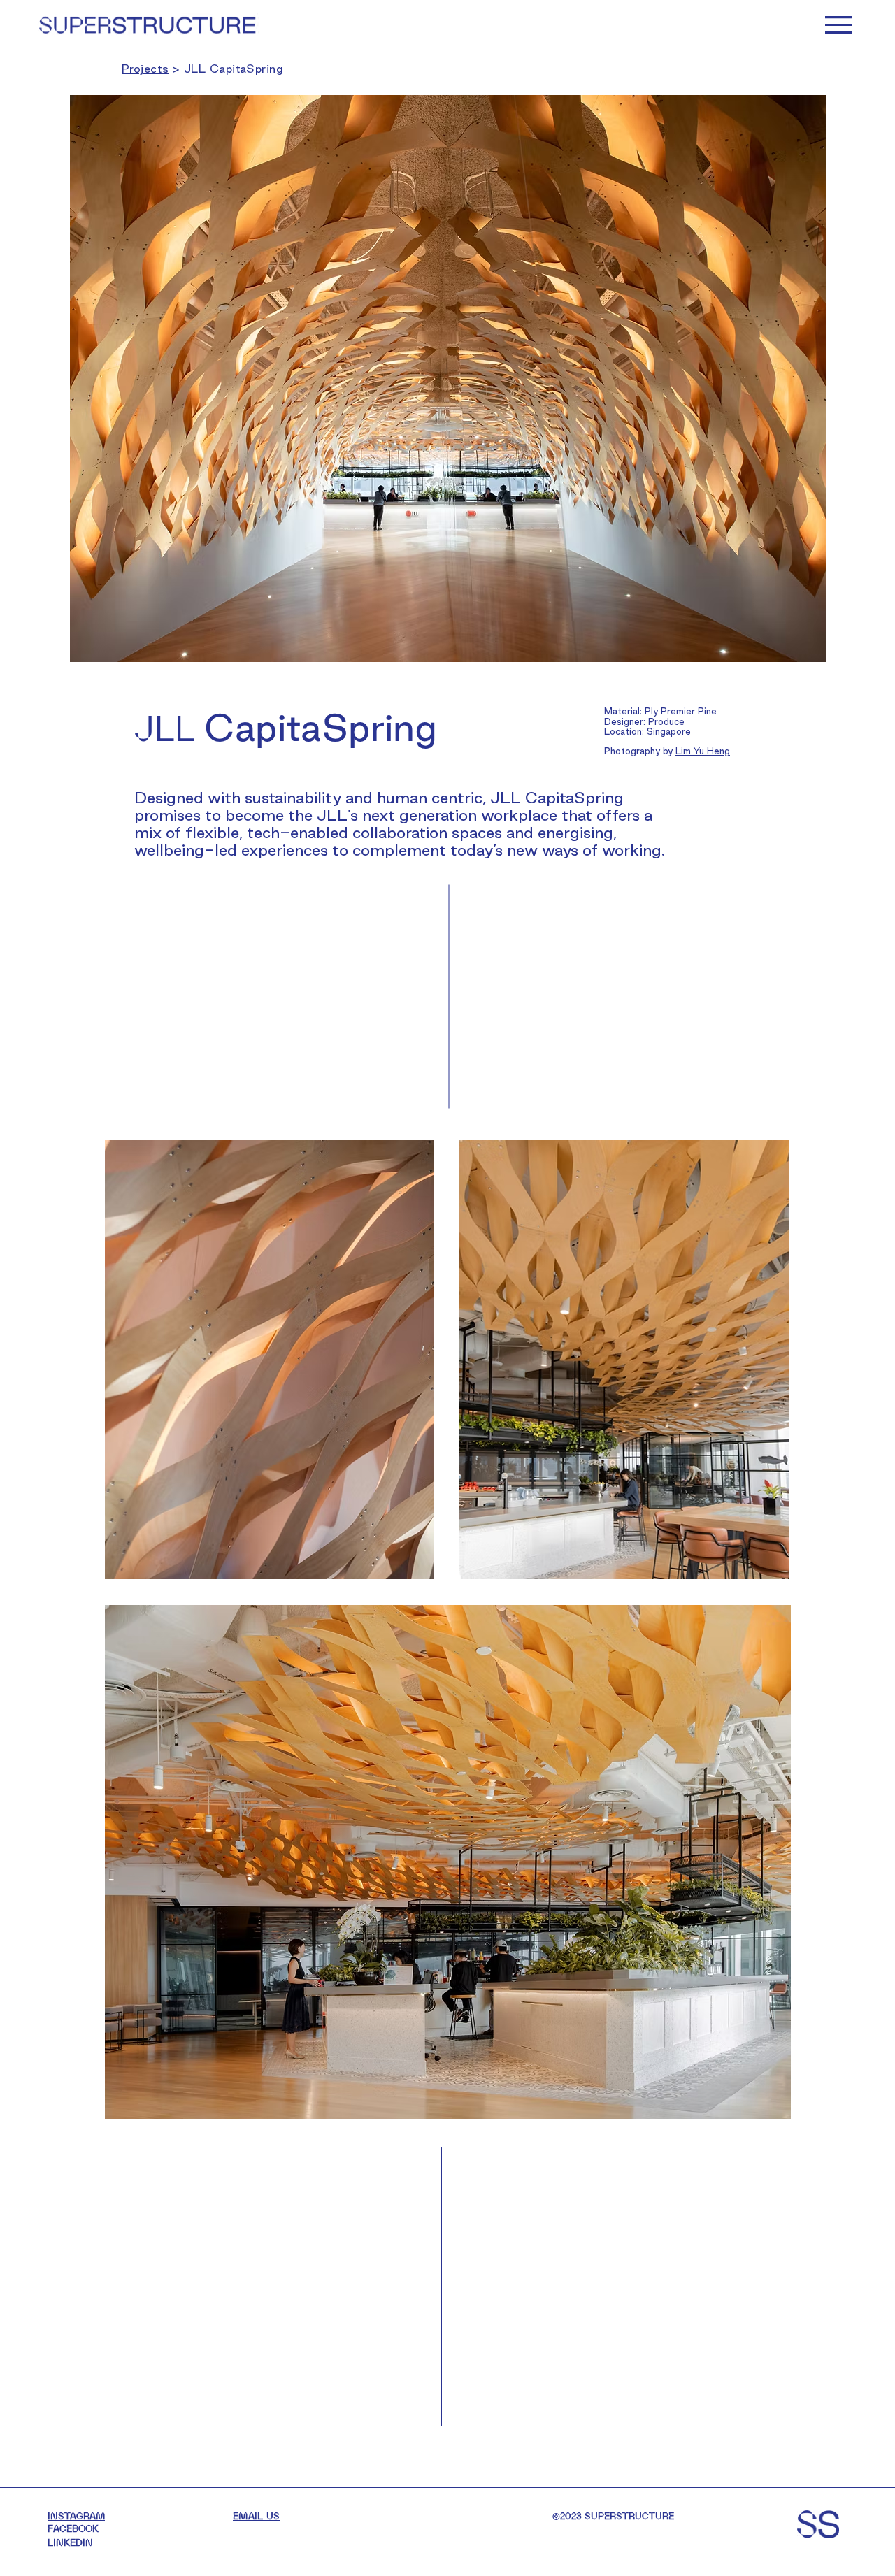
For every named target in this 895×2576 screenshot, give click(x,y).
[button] (839, 25)
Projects (145, 69)
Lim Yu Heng (703, 751)
